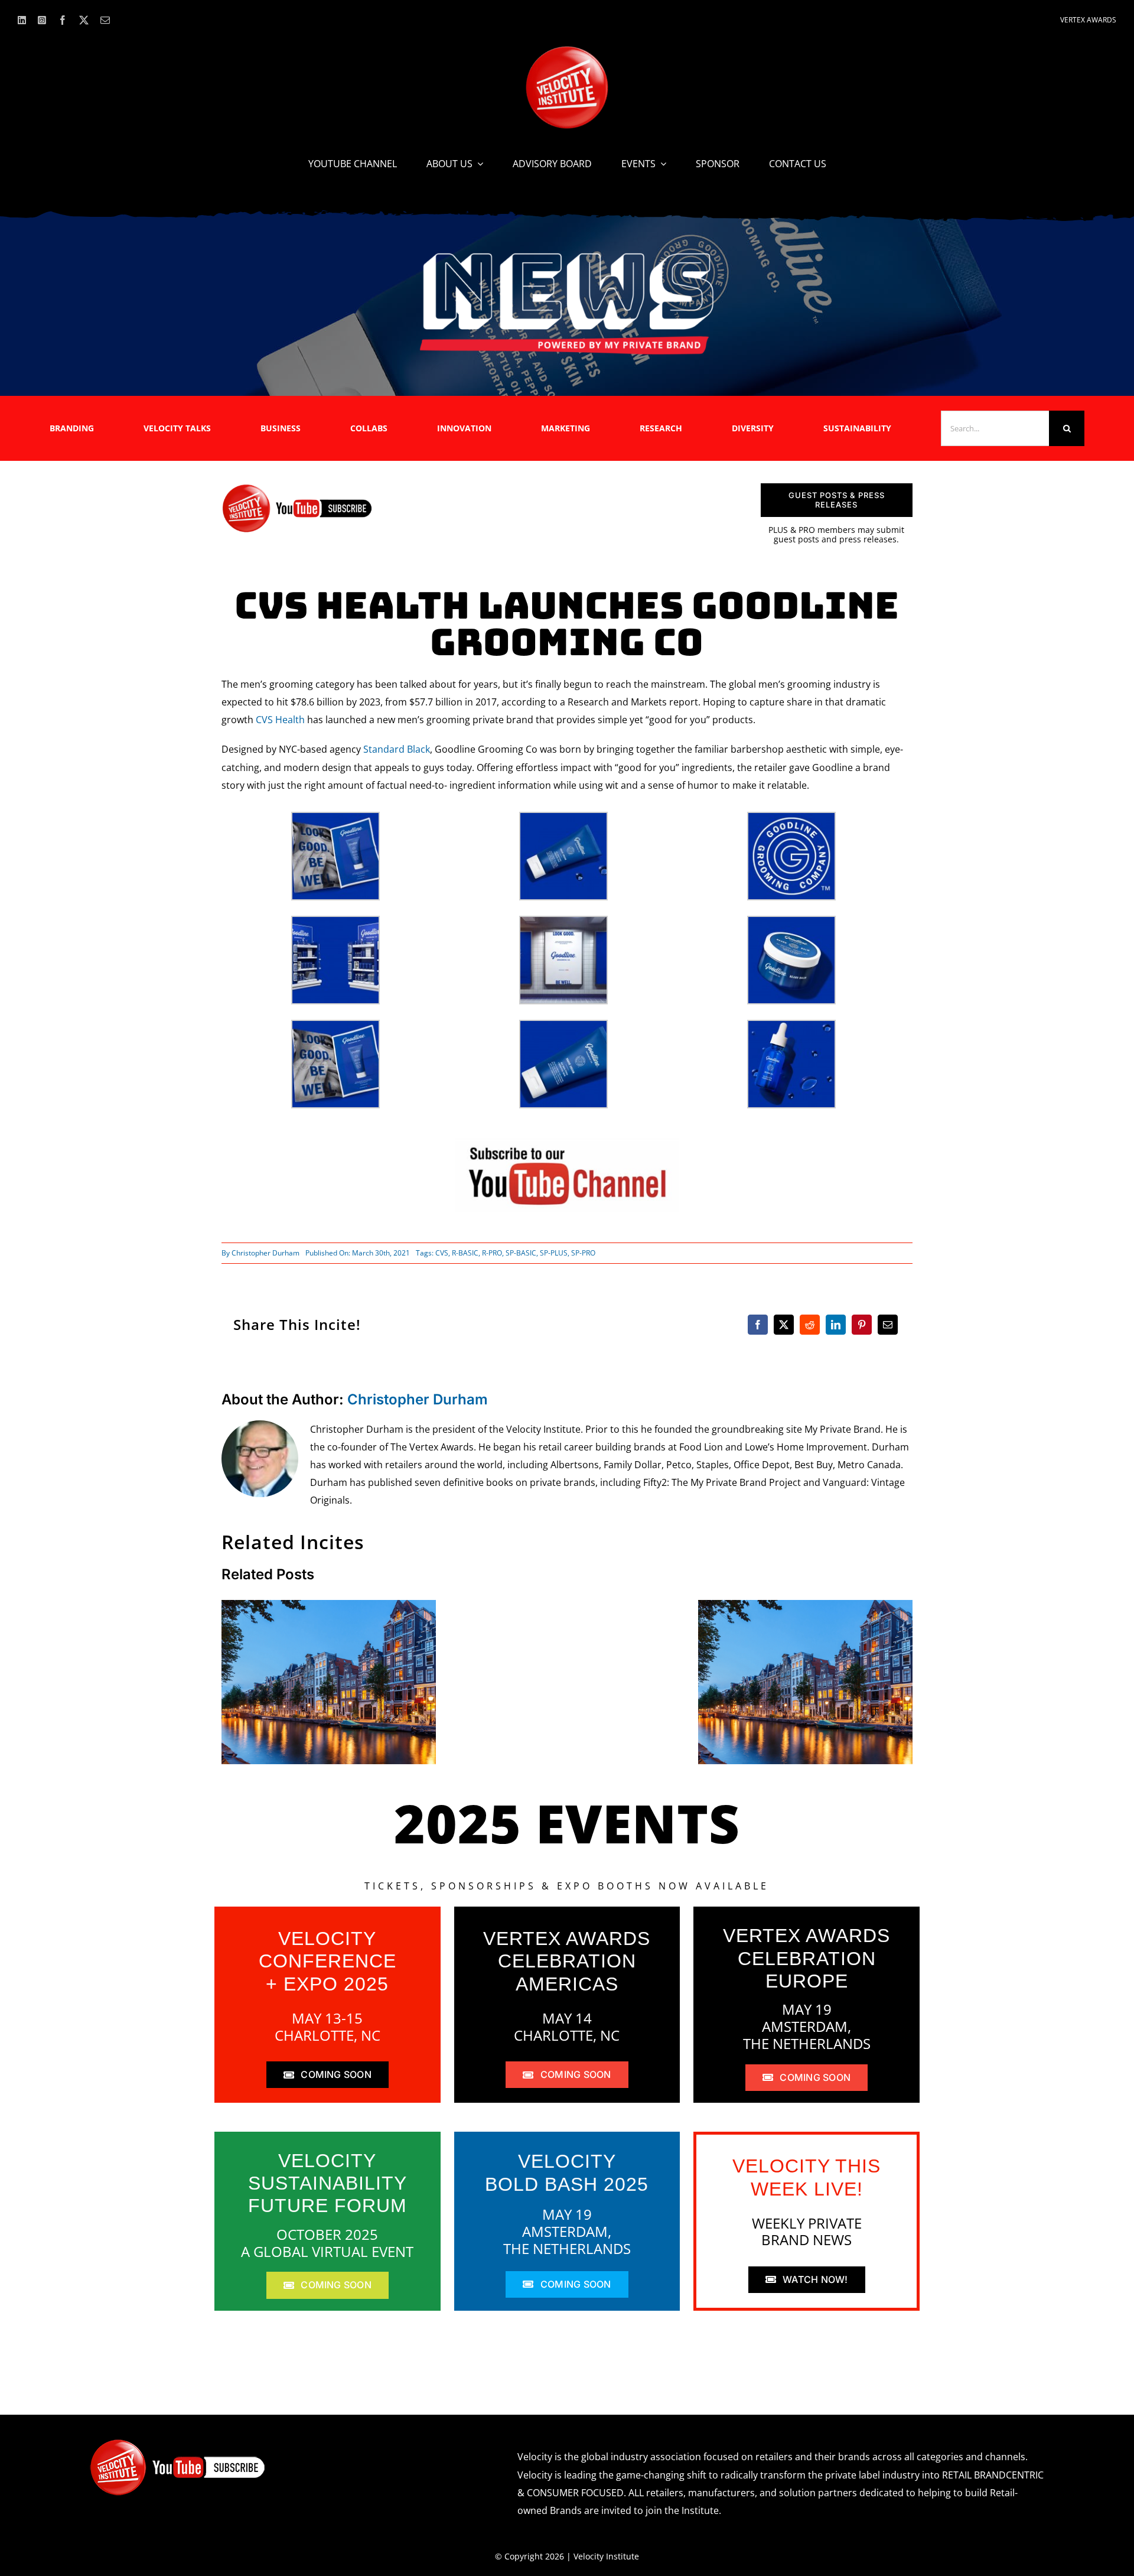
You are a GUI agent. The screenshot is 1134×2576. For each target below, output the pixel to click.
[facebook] (63, 20)
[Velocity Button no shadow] (567, 51)
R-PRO (492, 1253)
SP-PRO (583, 1253)
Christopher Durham (265, 1253)
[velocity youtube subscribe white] (178, 2443)
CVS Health (280, 720)
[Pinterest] (862, 1325)
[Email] (888, 1325)
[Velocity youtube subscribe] (297, 488)
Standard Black (397, 749)
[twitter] (84, 20)
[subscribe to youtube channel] (567, 1142)
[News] (567, 255)
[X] (784, 1325)
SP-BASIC (521, 1253)
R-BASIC (465, 1253)
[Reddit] (810, 1325)
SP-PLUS (554, 1253)
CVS (442, 1253)
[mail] (105, 20)
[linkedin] (22, 20)
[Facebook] (758, 1325)
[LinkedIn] (836, 1325)
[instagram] (42, 20)
